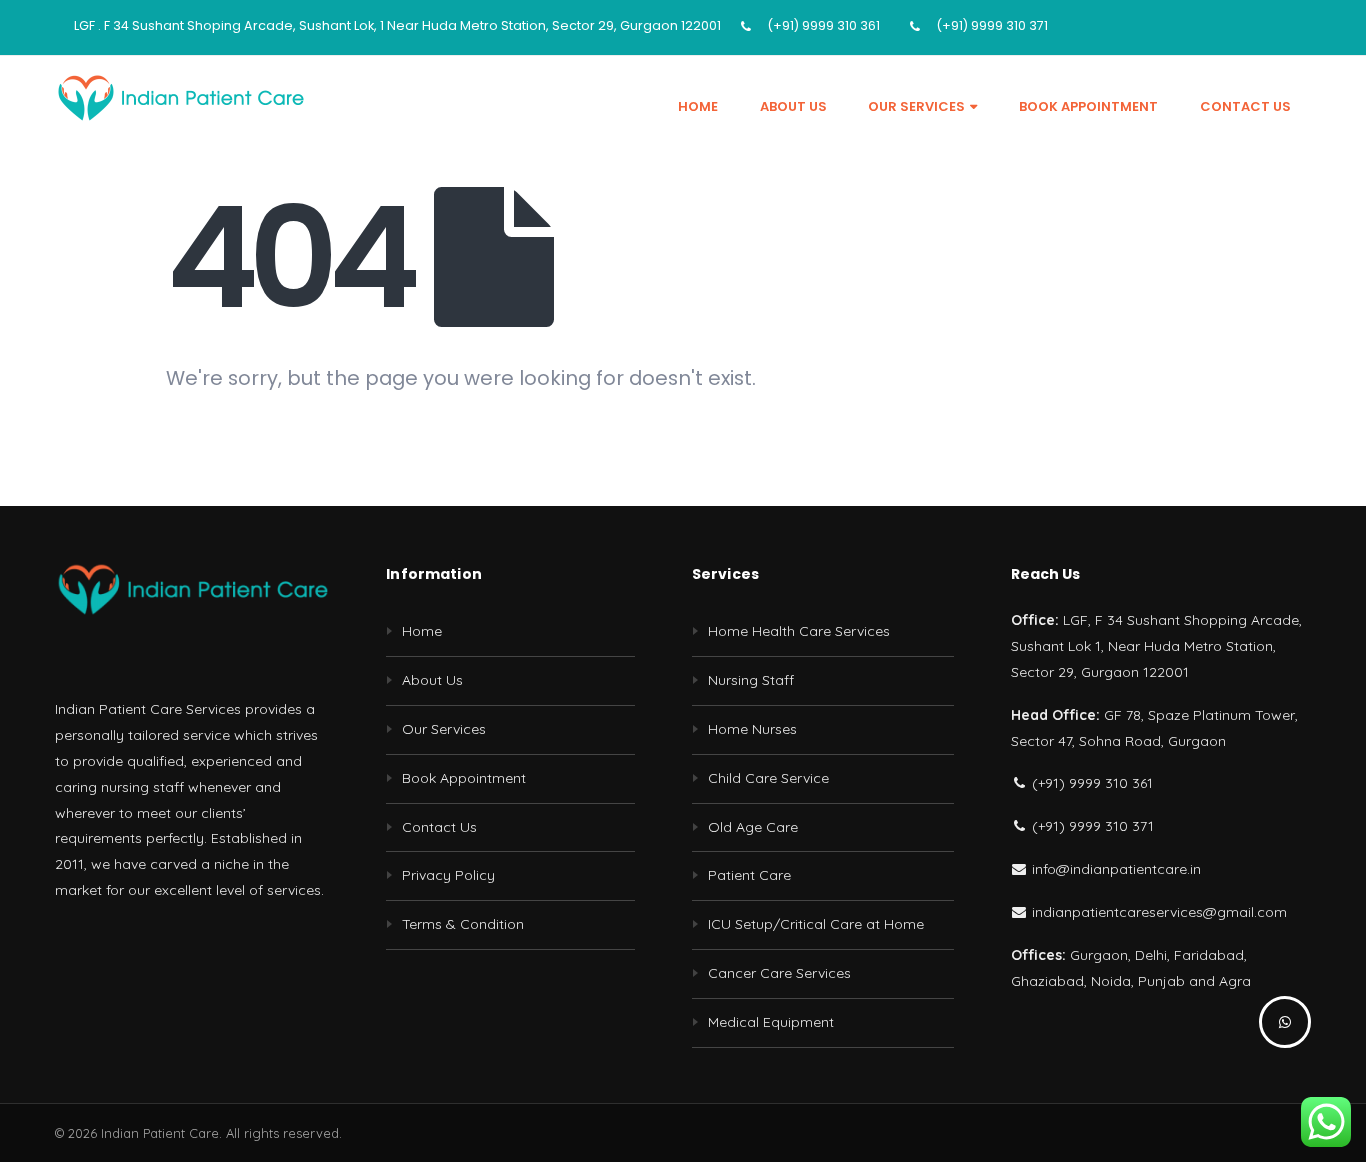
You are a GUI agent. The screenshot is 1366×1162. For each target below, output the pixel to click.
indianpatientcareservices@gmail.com (1157, 912)
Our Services (916, 106)
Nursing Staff (751, 680)
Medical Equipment (771, 1022)
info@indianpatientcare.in (1114, 869)
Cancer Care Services (779, 973)
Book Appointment (1088, 106)
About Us (793, 106)
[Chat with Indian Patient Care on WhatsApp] (1285, 1022)
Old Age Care (753, 827)
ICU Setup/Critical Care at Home (816, 924)
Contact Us (1245, 106)
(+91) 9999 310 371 (992, 25)
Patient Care (749, 875)
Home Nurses (752, 729)
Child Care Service (768, 778)
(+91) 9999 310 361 (823, 25)
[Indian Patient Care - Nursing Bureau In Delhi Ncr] (180, 97)
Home (698, 106)
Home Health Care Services (799, 631)
